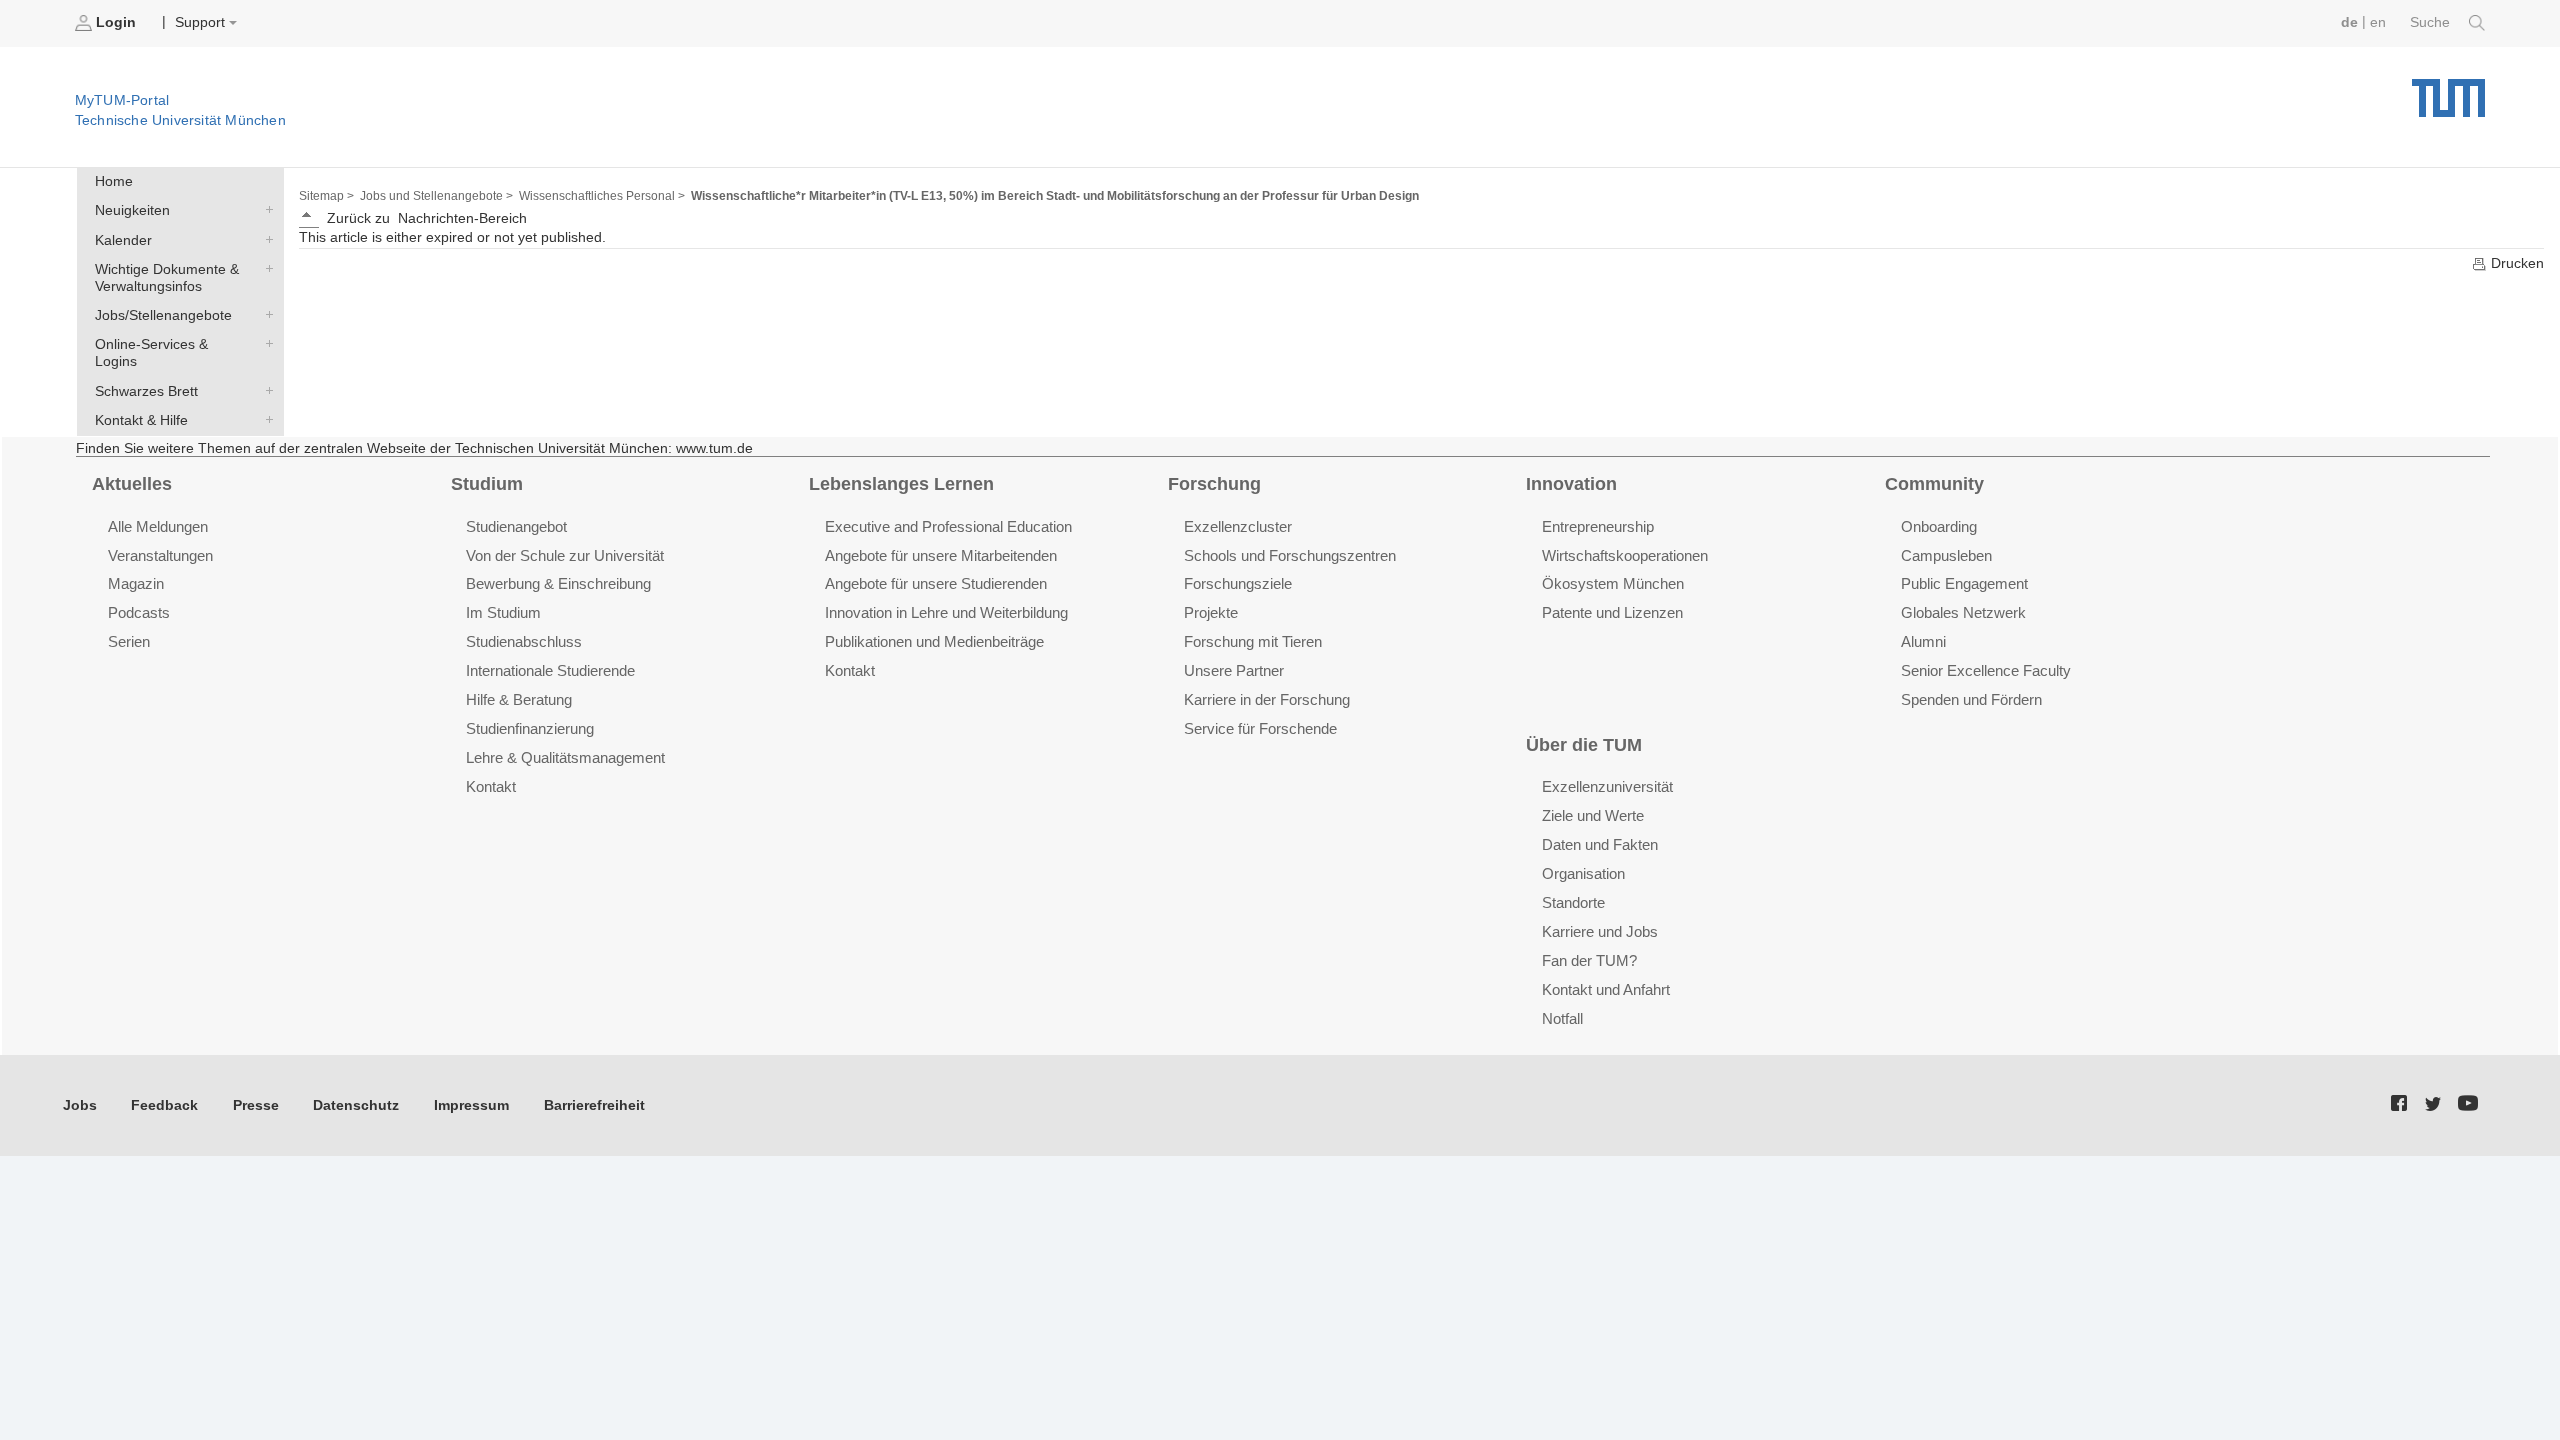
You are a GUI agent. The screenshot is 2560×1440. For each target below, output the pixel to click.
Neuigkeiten (265, 210)
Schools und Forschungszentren (1290, 555)
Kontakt (491, 786)
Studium (487, 484)
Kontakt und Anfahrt (1606, 989)
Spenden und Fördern (1971, 699)
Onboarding (1939, 526)
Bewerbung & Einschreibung (558, 583)
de (2349, 22)
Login (116, 22)
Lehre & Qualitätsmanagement (565, 757)
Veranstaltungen (160, 555)
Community (1934, 484)
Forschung (1214, 484)
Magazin (136, 583)
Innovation (1571, 484)
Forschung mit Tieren (1253, 641)
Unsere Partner (1234, 670)
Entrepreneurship (1598, 526)
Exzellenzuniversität (1607, 786)
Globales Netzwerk (1963, 612)
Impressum (471, 1105)
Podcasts (139, 612)
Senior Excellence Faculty (1986, 670)
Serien (129, 641)
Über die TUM (1584, 745)
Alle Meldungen (158, 526)
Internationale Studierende (550, 670)
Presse (256, 1105)
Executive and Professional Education (948, 526)
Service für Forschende (1260, 728)
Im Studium (503, 612)
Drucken (2515, 263)
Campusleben (1946, 555)
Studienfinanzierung (530, 728)
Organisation (1583, 873)
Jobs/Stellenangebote (265, 315)
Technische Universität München (2448, 90)
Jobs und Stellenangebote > (436, 196)
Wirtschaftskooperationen (1625, 555)
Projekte (1211, 612)
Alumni (1923, 641)
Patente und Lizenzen (1612, 612)
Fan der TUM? (1589, 960)
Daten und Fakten (1600, 844)
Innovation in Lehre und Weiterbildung (946, 612)
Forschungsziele (1238, 583)
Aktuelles (132, 484)
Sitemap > (326, 196)
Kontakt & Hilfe (265, 419)
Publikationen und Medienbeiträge (934, 641)
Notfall (1562, 1018)
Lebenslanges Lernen (901, 484)
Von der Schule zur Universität (565, 555)
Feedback (164, 1105)
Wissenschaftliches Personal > (602, 196)
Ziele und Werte (1593, 815)
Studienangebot (516, 526)
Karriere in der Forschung (1267, 699)
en (2378, 22)
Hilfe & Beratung (519, 699)
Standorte (1573, 902)
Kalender (265, 239)
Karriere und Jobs (1600, 931)
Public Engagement (1964, 583)
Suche (2432, 22)
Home (114, 181)
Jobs (80, 1105)
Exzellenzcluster (1238, 526)
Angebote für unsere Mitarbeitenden (941, 555)
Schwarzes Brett (265, 390)
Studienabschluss (524, 641)
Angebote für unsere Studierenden (936, 583)
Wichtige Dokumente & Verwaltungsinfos (265, 268)
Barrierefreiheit (594, 1105)
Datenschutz (356, 1105)
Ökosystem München (1613, 583)
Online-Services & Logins (265, 344)
